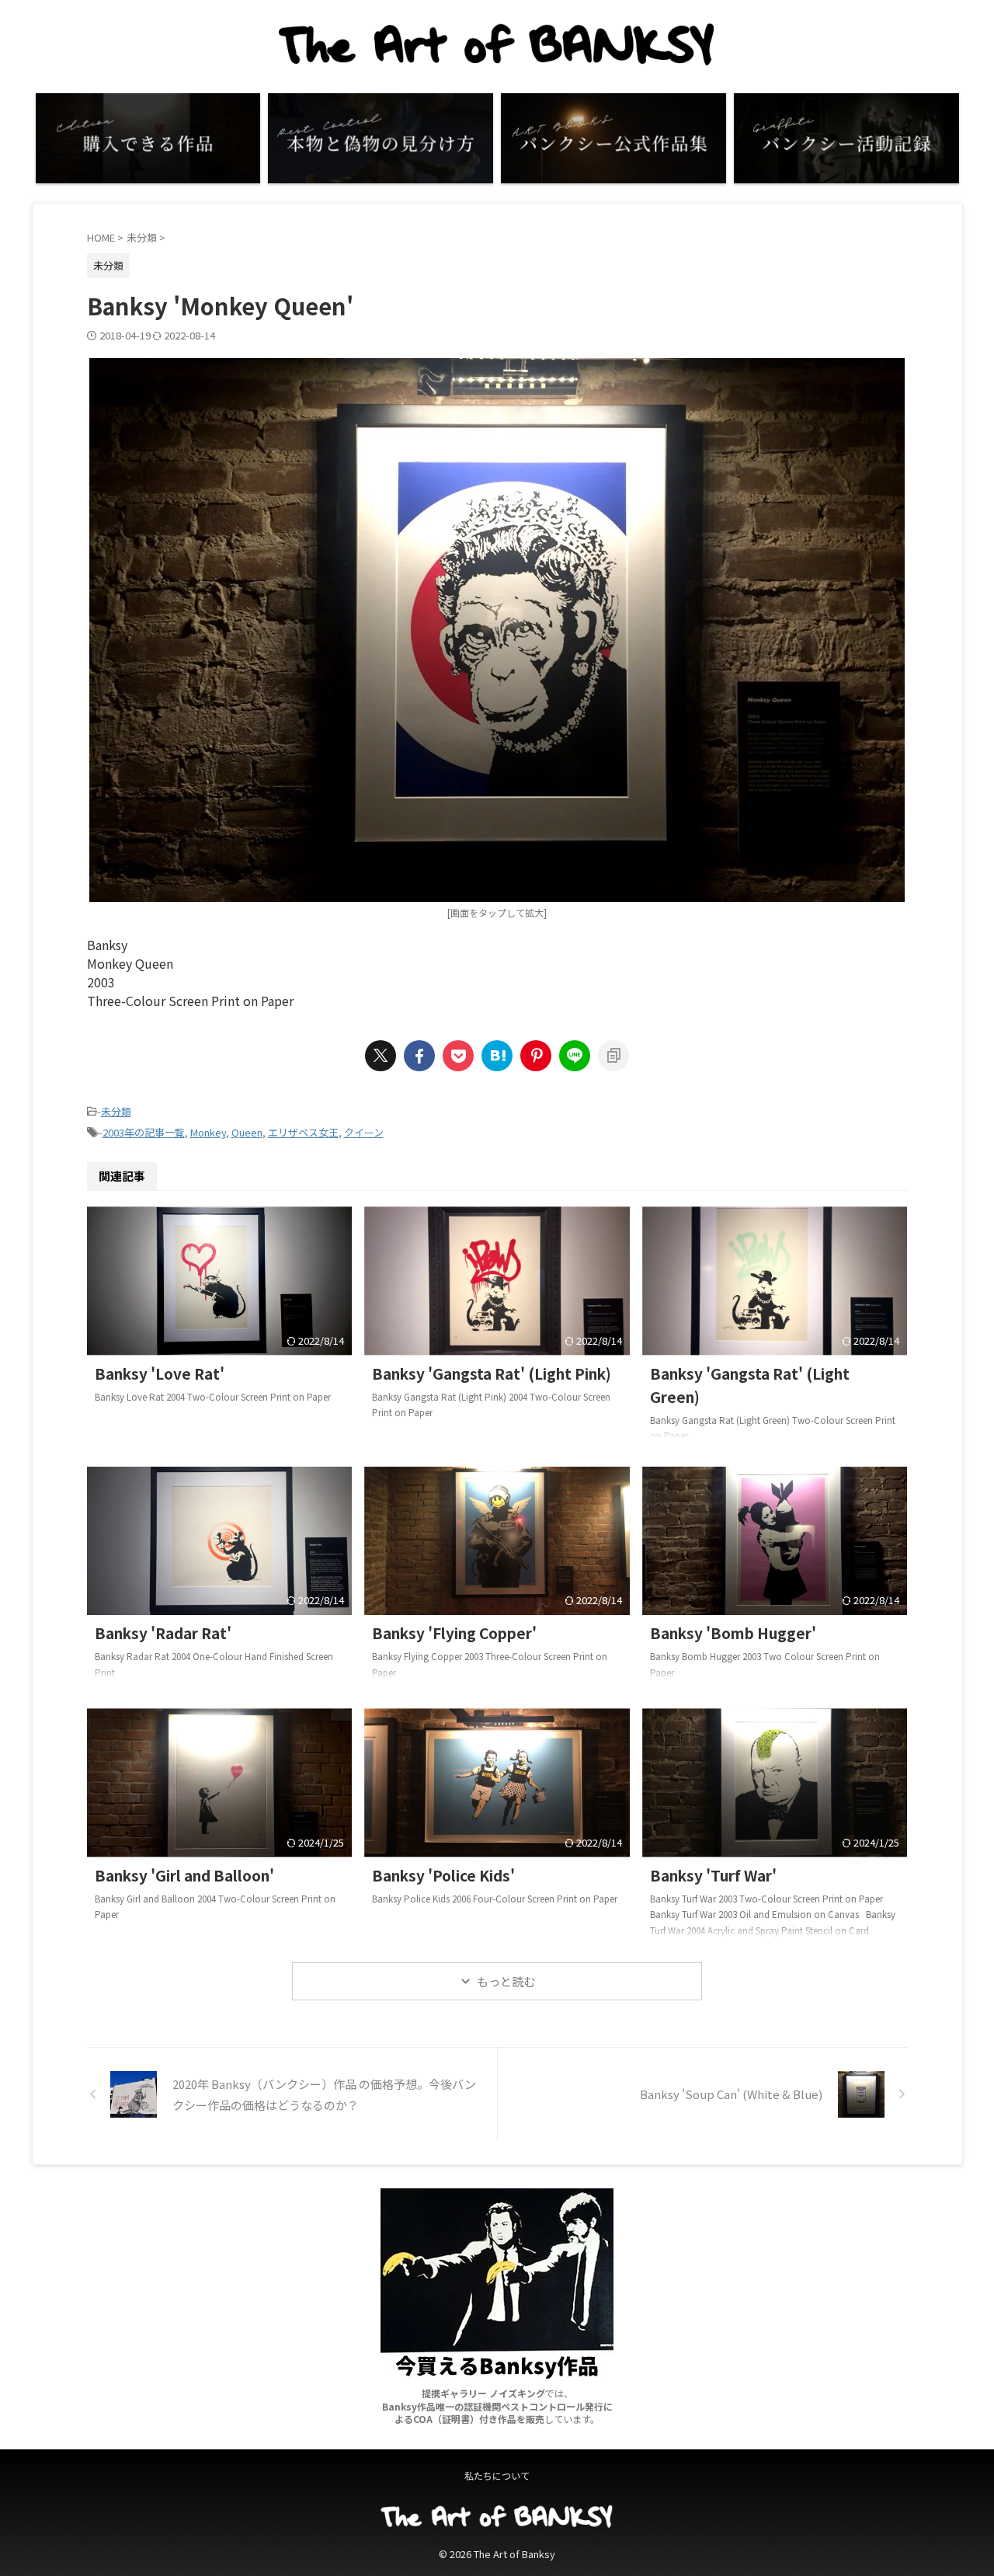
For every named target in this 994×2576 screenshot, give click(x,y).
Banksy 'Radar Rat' (163, 1633)
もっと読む (506, 1981)
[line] (575, 1056)
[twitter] (381, 1056)
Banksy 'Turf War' (713, 1875)
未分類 (116, 1111)
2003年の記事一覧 (144, 1132)
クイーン (364, 1132)
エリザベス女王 (303, 1132)
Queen (247, 1132)
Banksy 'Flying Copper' (454, 1633)
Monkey (208, 1132)
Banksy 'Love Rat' (160, 1373)
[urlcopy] (613, 1056)
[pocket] (458, 1056)
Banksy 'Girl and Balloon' (184, 1875)
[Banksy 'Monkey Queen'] (497, 1056)
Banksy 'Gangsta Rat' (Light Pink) (492, 1373)
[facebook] (419, 1056)
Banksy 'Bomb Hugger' (733, 1633)
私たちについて (497, 2475)
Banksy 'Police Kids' (443, 1875)
